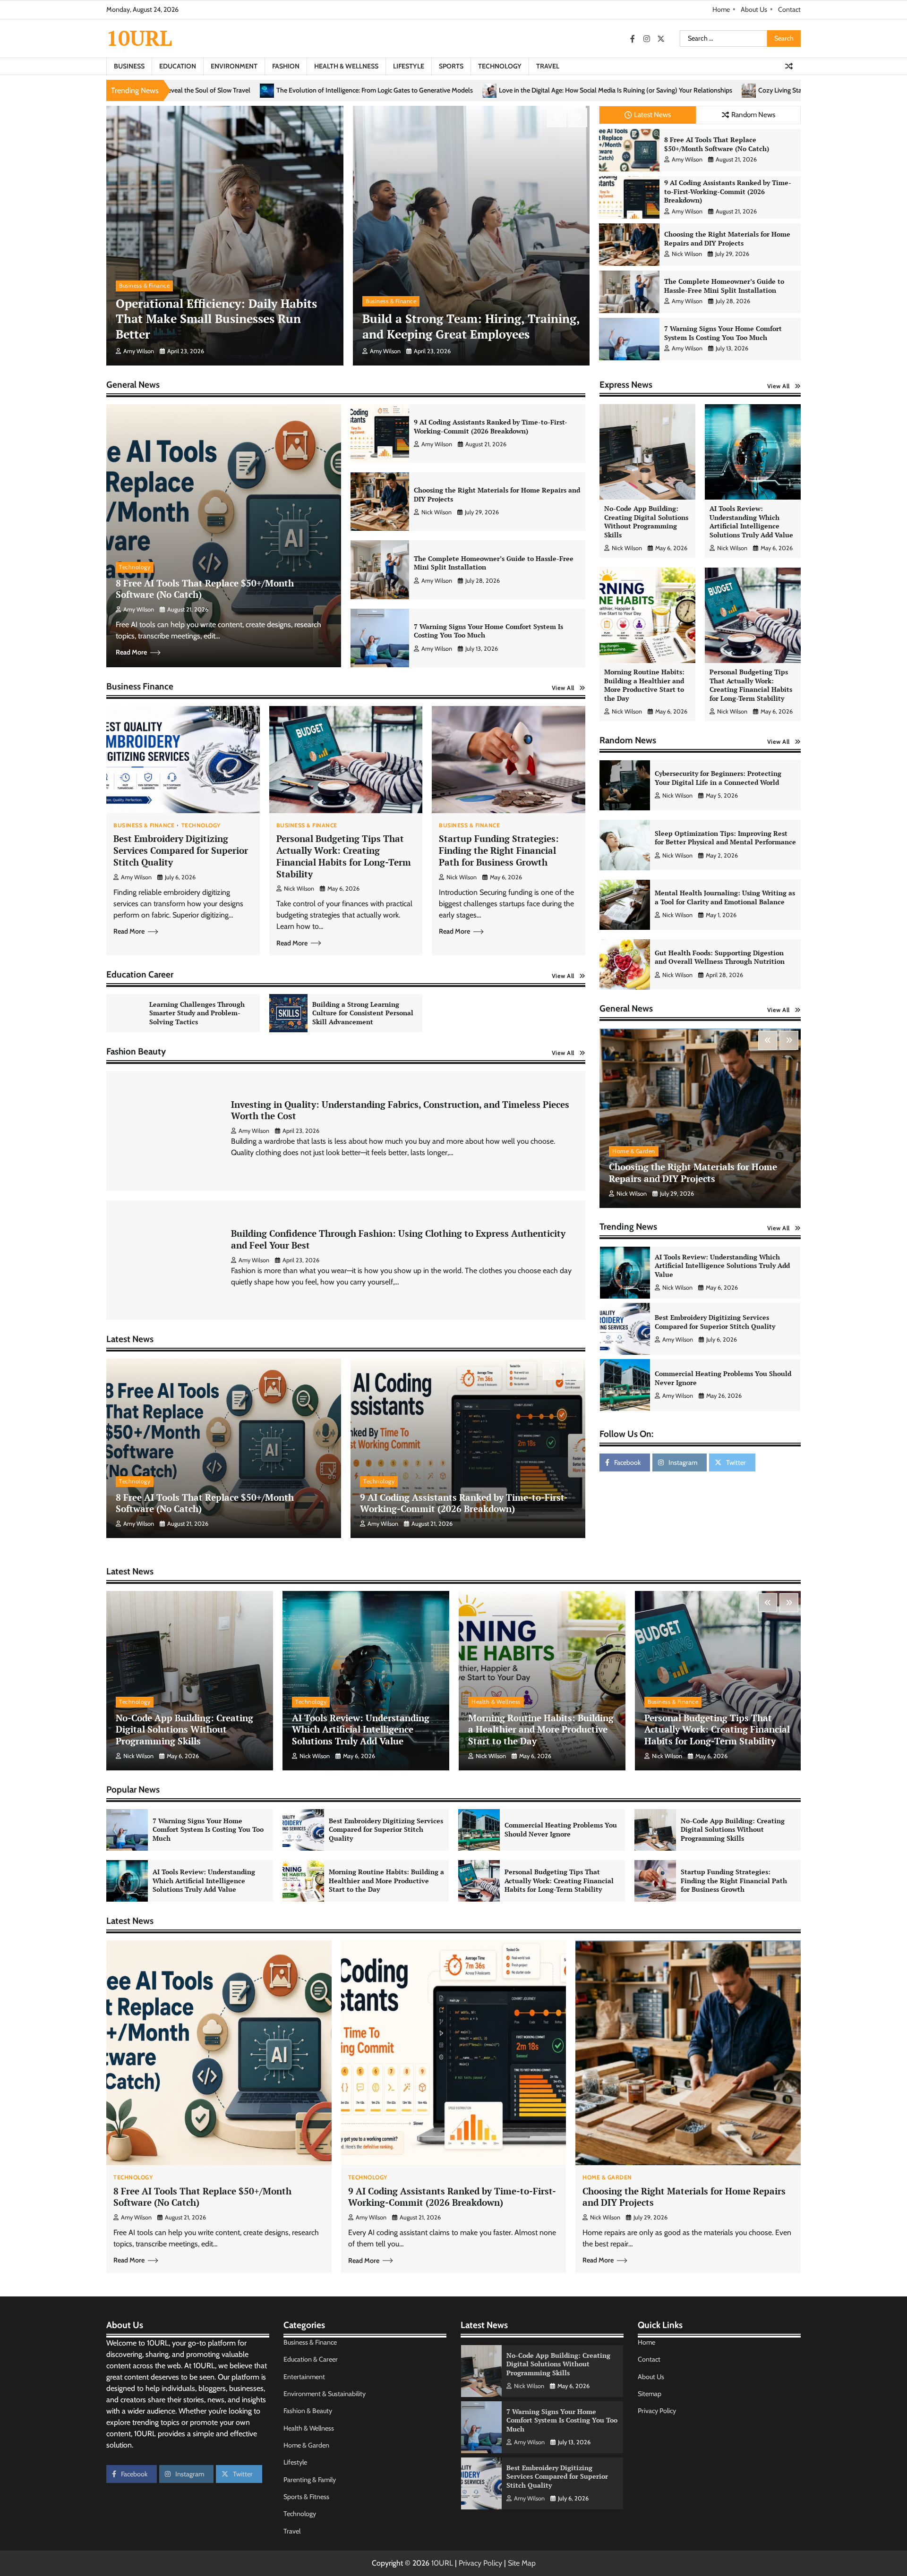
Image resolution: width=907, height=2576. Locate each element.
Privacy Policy (657, 2411)
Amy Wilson (139, 351)
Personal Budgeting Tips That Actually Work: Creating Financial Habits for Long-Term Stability (344, 856)
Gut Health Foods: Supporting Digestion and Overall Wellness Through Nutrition (720, 957)
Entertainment (304, 2377)
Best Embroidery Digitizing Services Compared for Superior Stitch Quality (181, 850)
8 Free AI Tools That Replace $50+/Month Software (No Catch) (717, 144)
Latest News (652, 115)
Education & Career (311, 2359)
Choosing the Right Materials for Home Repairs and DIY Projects (727, 238)
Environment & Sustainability (325, 2394)
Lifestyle (409, 66)
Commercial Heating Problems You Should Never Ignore (723, 1266)
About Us (754, 9)
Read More (131, 652)
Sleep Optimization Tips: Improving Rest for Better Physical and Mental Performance (725, 838)
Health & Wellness (346, 66)
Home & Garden (634, 1151)
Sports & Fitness (306, 2497)
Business (129, 66)
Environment (234, 66)
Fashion (286, 66)
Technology (500, 66)
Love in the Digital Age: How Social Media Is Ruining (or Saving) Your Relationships (271, 90)
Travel (548, 66)
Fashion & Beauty (308, 2411)
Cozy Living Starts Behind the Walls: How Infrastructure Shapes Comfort (517, 90)
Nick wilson (687, 254)
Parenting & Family (310, 2480)
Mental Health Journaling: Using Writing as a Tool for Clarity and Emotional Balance (725, 898)
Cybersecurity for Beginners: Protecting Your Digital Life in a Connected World (718, 778)
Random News (753, 115)
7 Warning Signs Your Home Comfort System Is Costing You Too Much (723, 333)
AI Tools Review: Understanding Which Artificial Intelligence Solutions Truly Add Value (751, 522)
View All (563, 688)
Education (178, 66)
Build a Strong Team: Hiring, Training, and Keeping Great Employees (471, 326)
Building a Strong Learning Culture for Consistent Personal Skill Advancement (363, 1013)
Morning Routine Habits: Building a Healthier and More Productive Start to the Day (644, 685)
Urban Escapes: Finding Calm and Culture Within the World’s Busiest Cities (752, 90)
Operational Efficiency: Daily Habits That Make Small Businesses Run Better (216, 319)
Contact (789, 9)
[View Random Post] (789, 66)
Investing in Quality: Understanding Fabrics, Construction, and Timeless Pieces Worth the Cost (400, 1110)
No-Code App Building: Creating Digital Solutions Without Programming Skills (646, 522)
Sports (451, 66)
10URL (139, 38)
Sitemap (650, 2394)
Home (721, 9)
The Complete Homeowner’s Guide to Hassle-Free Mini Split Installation (724, 286)
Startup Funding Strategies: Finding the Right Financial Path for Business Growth (499, 850)
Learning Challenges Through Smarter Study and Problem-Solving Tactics (197, 1013)
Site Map (522, 2563)
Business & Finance (144, 285)
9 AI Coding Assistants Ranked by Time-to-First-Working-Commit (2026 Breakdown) (728, 191)
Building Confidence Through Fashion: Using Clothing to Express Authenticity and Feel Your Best (398, 1239)
